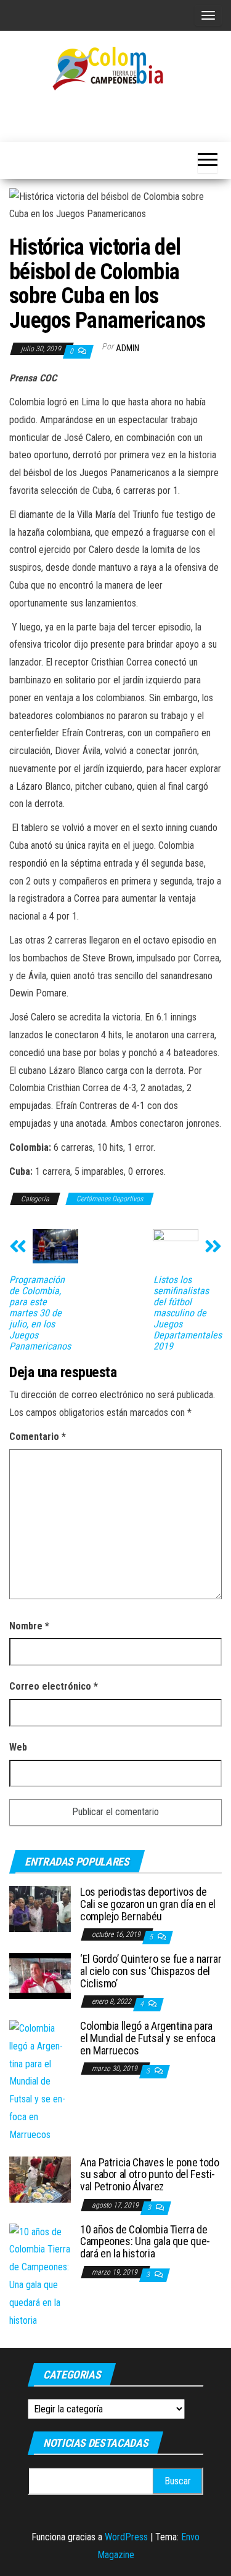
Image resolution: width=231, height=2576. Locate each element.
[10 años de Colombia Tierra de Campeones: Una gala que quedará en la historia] (40, 2276)
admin (128, 348)
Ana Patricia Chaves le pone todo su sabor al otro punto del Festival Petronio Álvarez (149, 2175)
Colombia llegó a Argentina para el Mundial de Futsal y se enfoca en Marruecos (148, 2038)
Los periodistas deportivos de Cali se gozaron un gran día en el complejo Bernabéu (148, 1904)
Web (18, 1747)
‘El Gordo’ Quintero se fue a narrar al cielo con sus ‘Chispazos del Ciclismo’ (151, 1971)
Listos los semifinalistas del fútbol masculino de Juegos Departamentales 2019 (188, 1313)
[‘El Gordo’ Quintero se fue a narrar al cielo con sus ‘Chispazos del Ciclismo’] (40, 1975)
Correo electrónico (54, 1686)
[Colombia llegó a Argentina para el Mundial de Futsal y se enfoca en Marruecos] (40, 2081)
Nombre (29, 1626)
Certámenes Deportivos (110, 1199)
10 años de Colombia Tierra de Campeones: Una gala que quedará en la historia (145, 2242)
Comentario (38, 1437)
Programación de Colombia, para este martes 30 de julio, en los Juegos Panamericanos (40, 1313)
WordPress (126, 2537)
